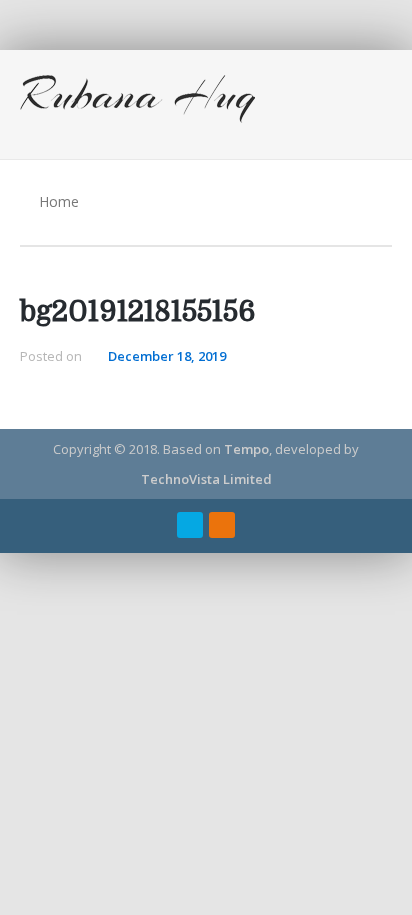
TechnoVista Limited (206, 479)
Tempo (246, 449)
